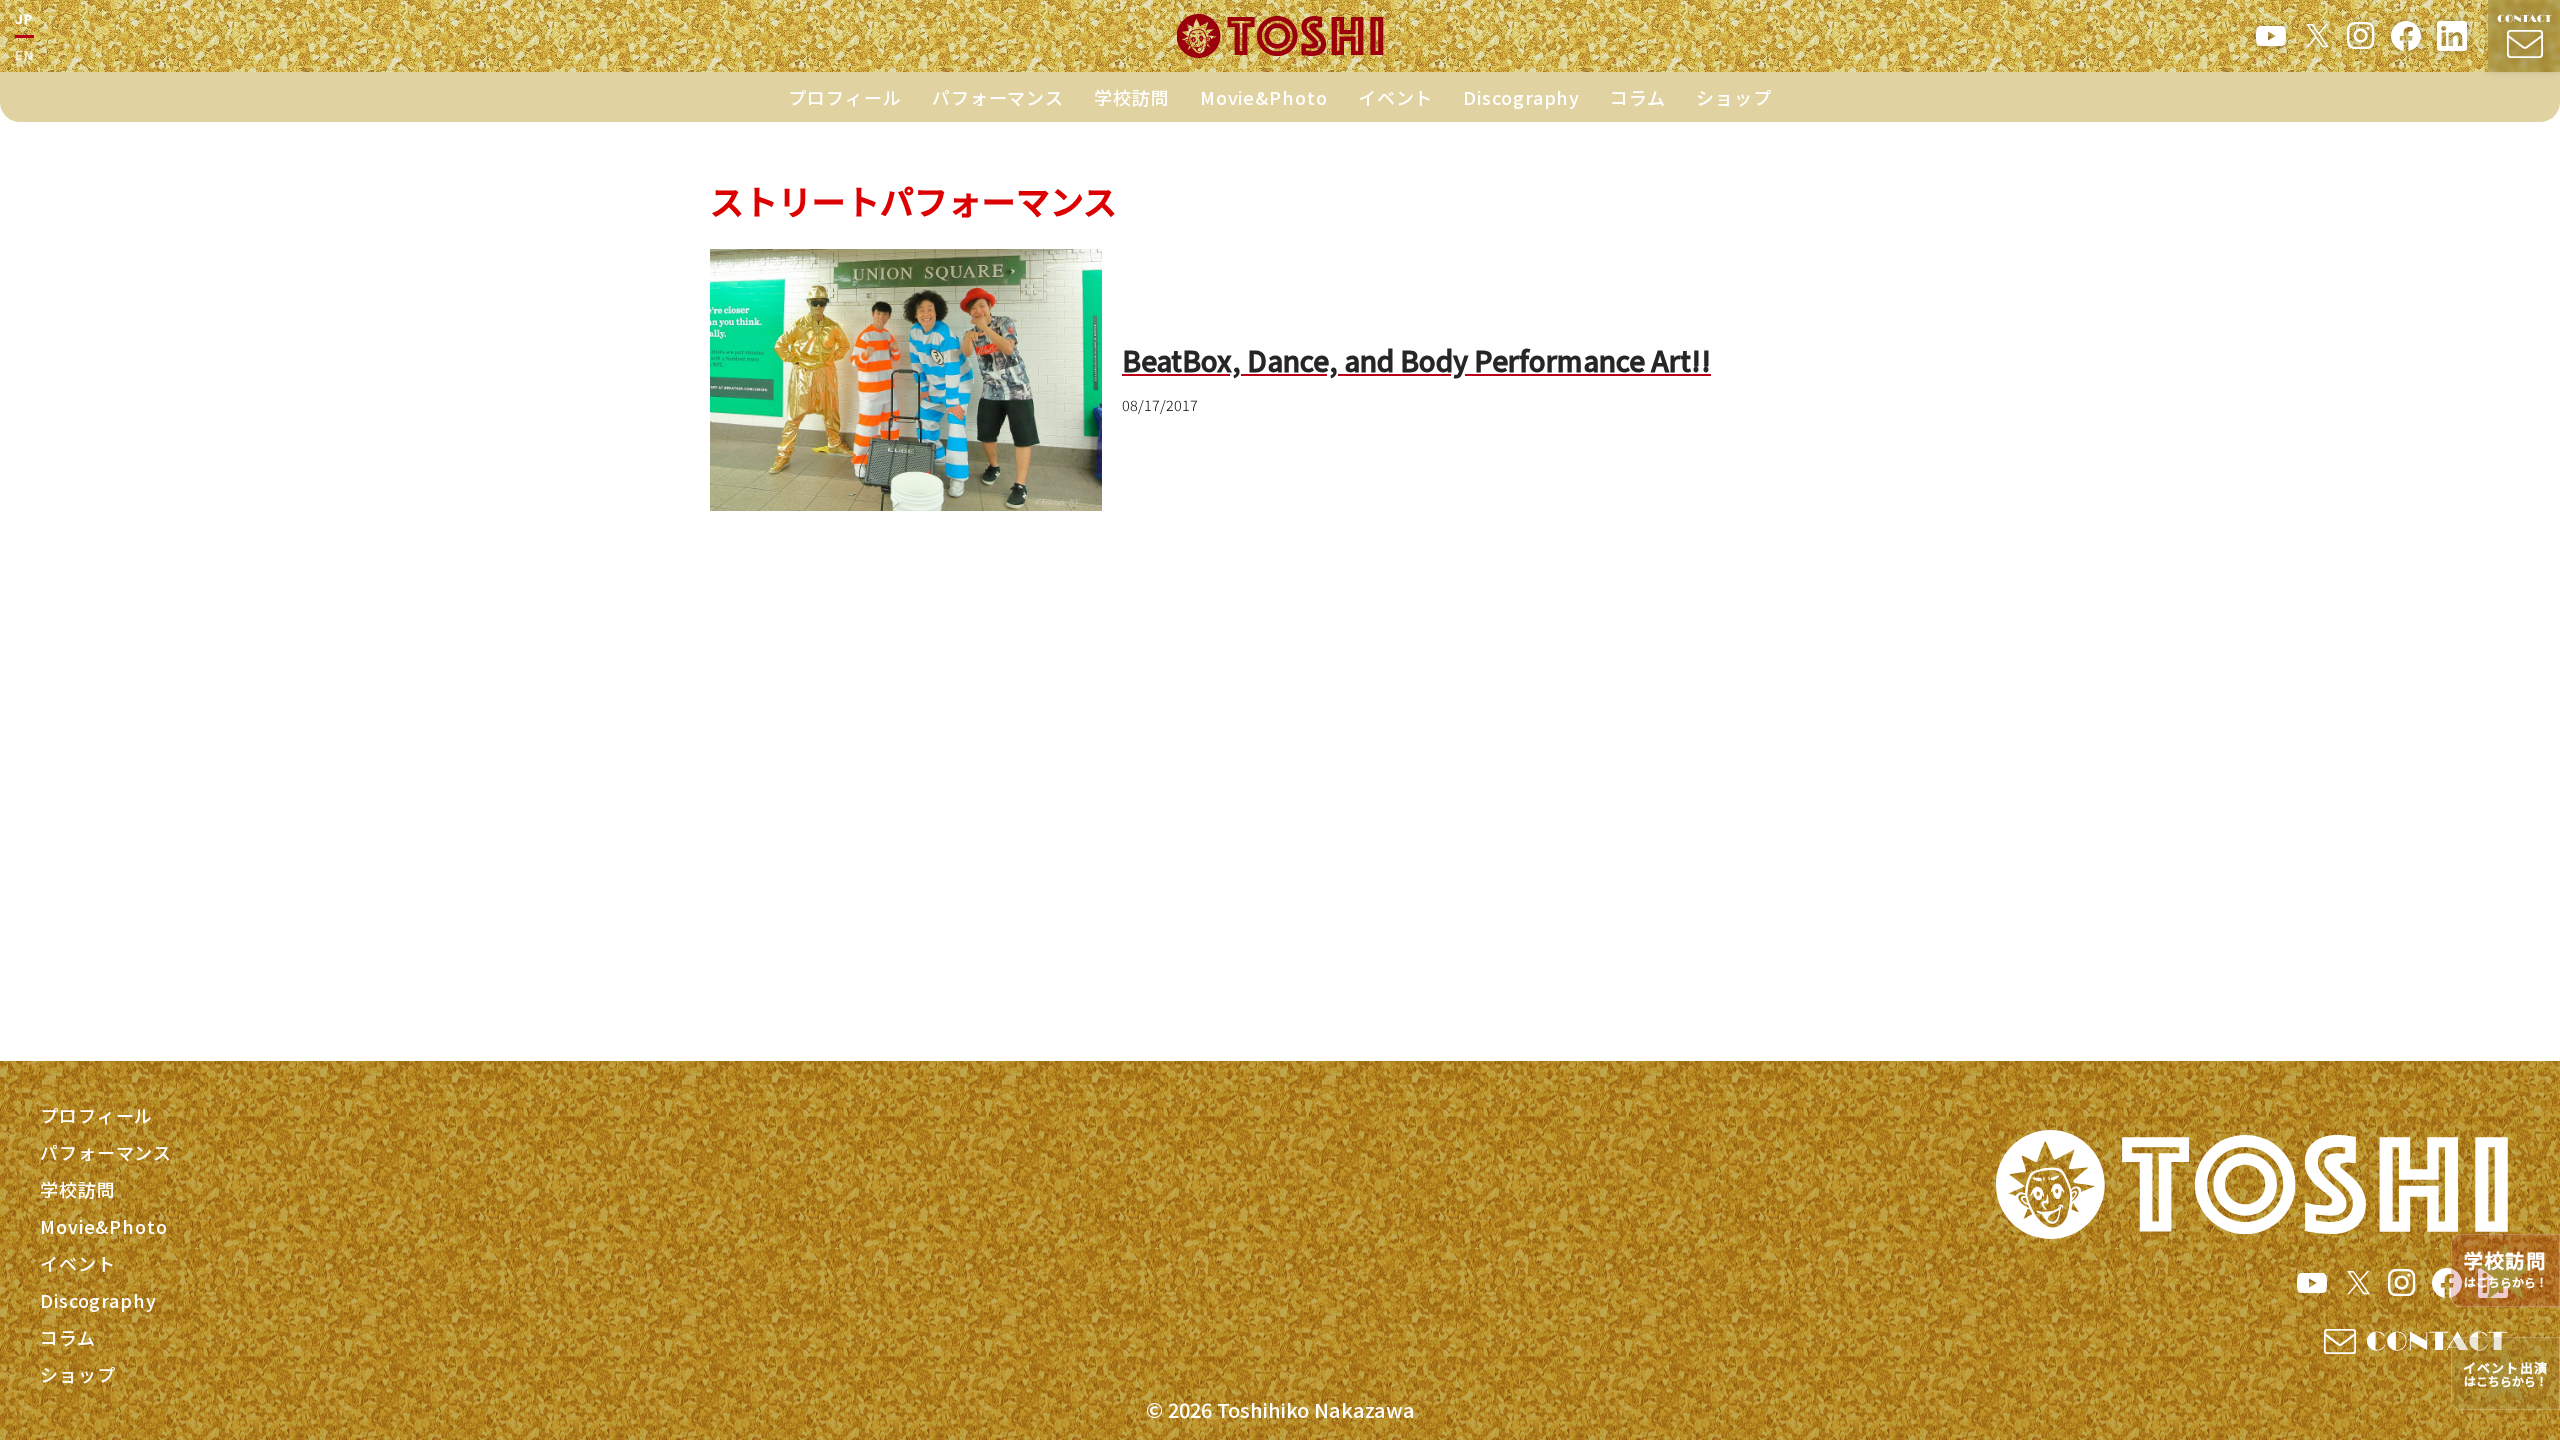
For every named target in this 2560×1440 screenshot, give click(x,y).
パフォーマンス (998, 97)
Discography (1521, 97)
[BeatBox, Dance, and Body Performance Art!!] (906, 379)
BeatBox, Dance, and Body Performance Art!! (1416, 360)
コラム (1638, 97)
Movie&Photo (1264, 97)
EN (25, 54)
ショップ (1734, 97)
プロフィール (844, 97)
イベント (1396, 97)
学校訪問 (1132, 97)
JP (25, 18)
